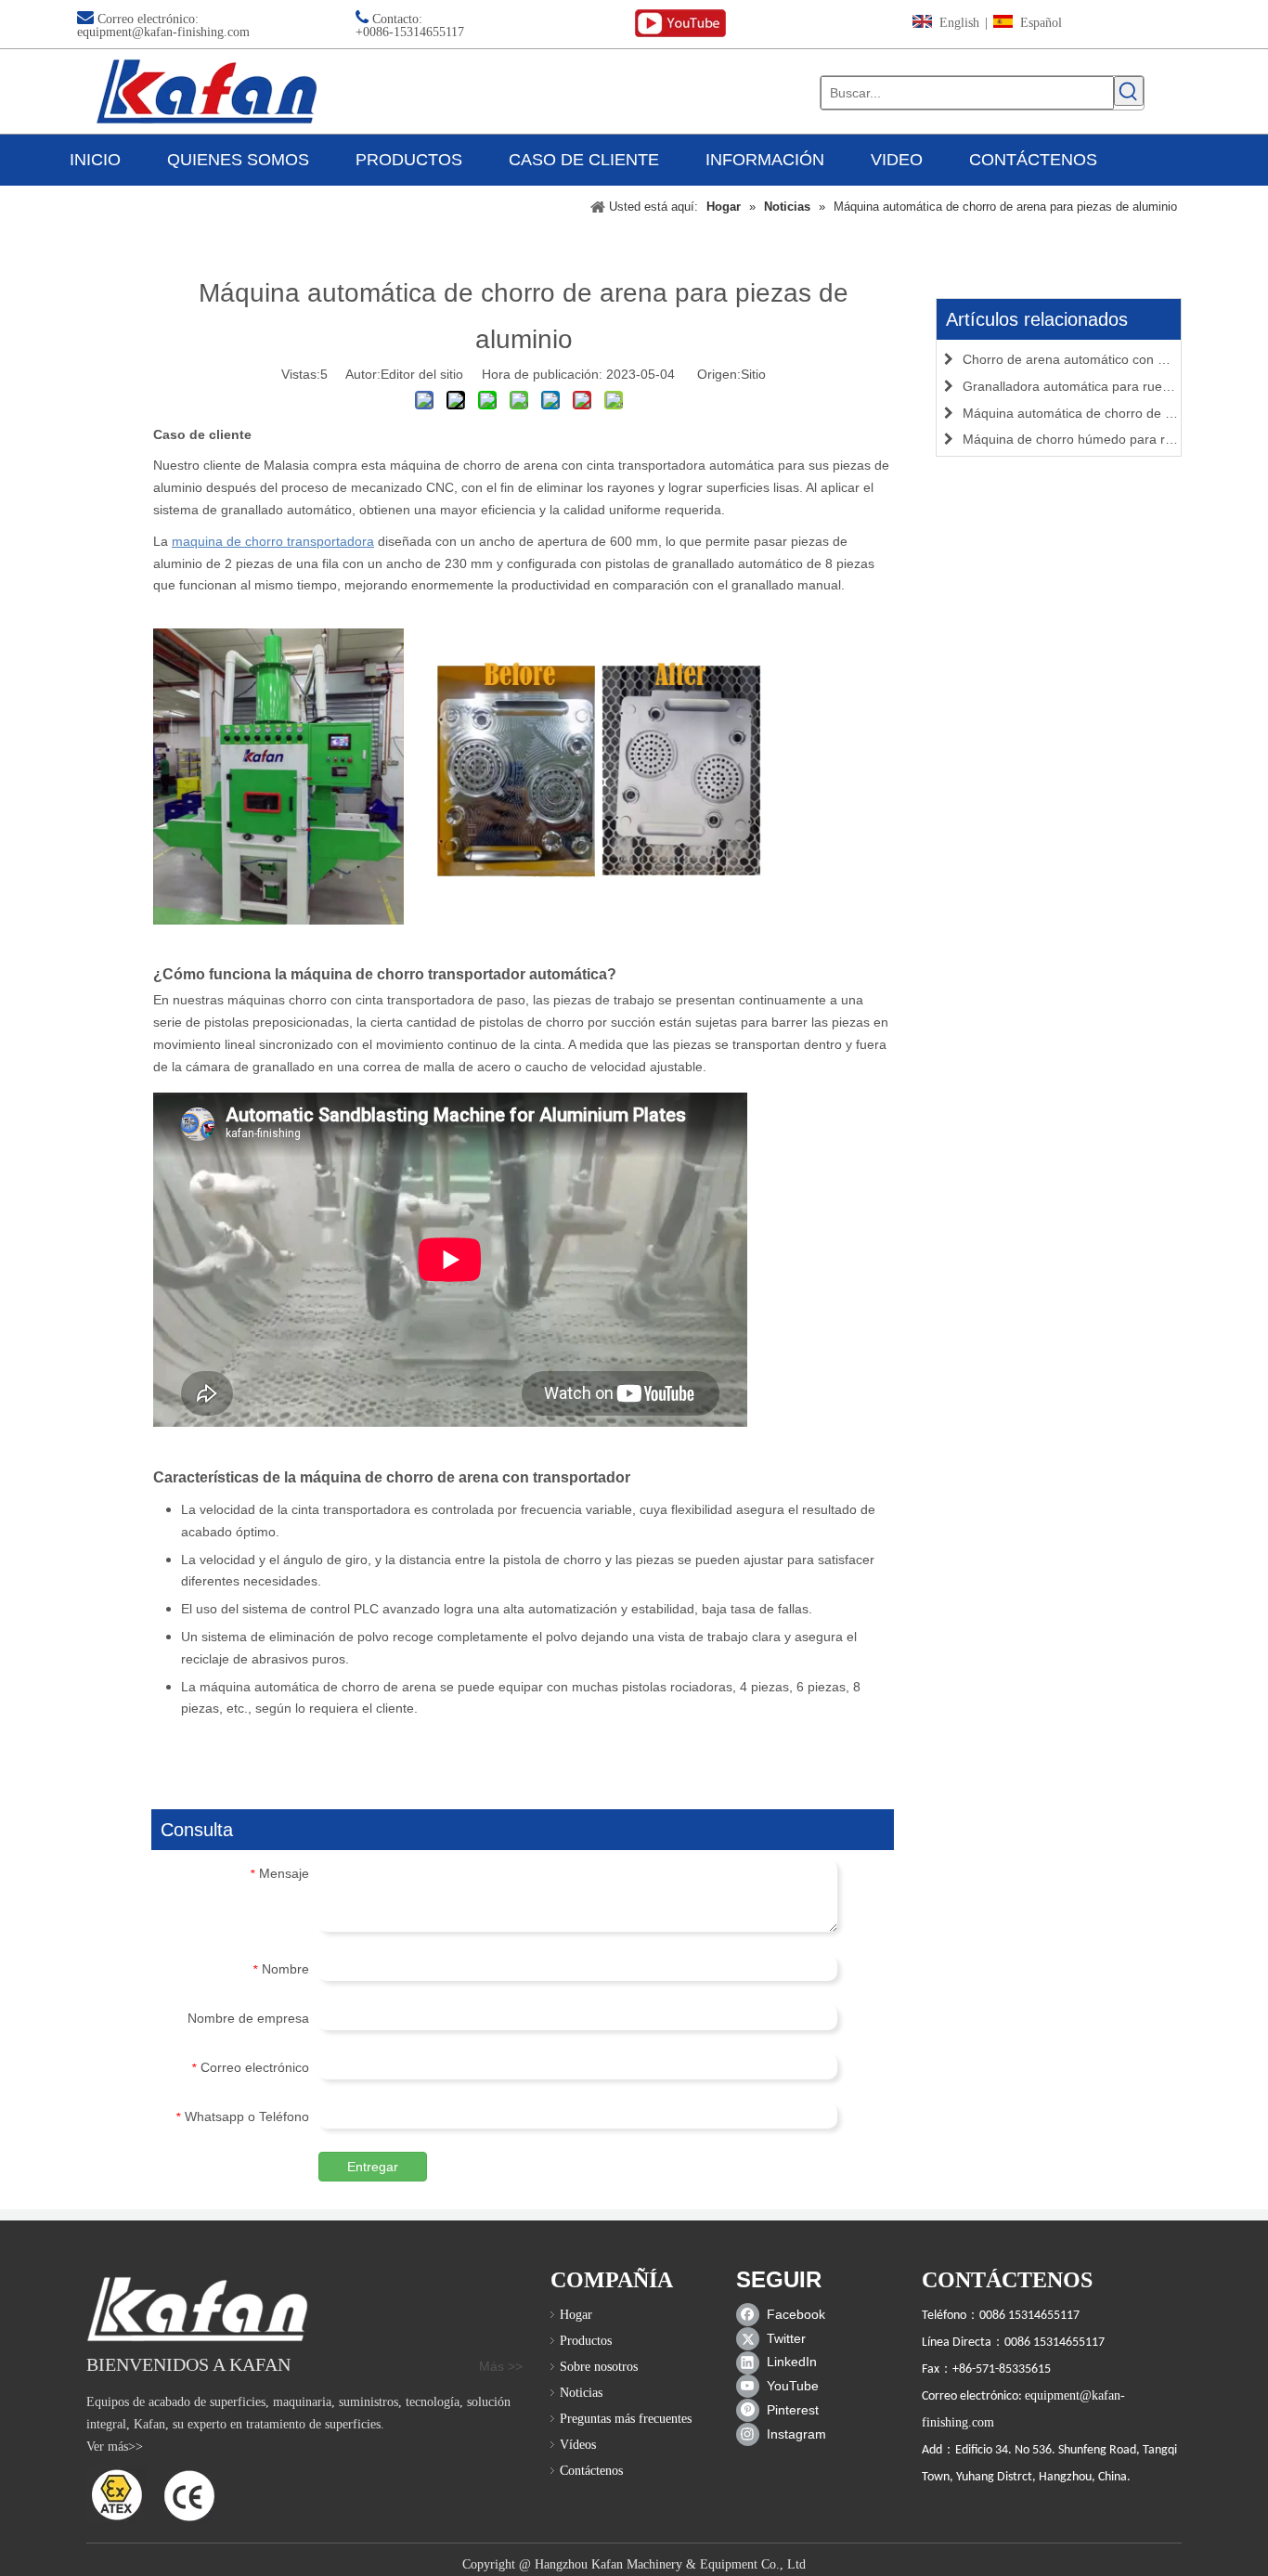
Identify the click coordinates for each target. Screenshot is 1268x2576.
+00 (366, 32)
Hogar (576, 2315)
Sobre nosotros (599, 2367)
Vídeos (578, 2445)
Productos (586, 2341)
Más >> (501, 2366)
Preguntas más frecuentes (626, 2419)
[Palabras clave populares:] (1129, 91)
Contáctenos (591, 2471)
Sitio (753, 374)
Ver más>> (115, 2447)
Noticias (581, 2393)
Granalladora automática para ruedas (1073, 386)
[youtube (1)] (680, 24)
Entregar (373, 2167)
